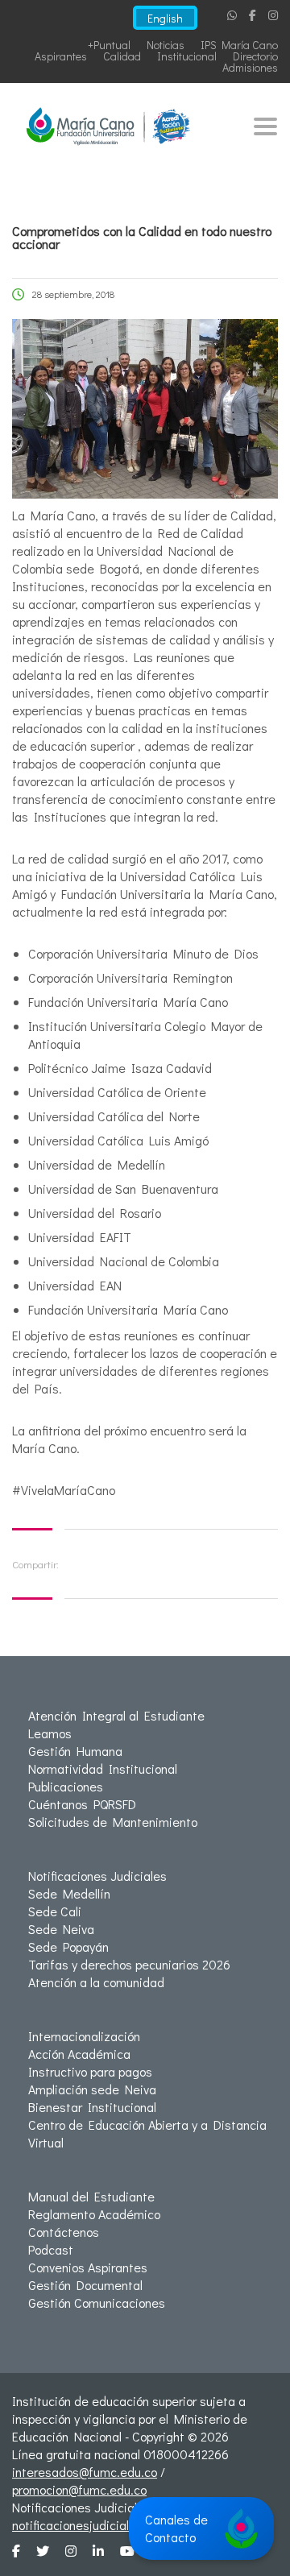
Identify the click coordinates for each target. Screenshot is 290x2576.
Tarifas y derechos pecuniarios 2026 (129, 1964)
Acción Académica (79, 2054)
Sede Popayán (68, 1946)
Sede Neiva (61, 1929)
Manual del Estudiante (91, 2196)
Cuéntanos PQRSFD (82, 1804)
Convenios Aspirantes (88, 2267)
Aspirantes (61, 56)
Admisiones (250, 67)
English (165, 18)
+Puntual (109, 45)
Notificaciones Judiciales (97, 1876)
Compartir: (35, 1564)
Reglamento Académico (94, 2214)
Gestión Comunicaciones (97, 2303)
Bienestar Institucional (92, 2107)
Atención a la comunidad (96, 1982)
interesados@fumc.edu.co (85, 2472)
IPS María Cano (239, 45)
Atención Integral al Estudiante (116, 1715)
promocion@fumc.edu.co (79, 2489)
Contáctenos (64, 2232)
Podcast (51, 2249)
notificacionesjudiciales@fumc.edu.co (116, 2525)
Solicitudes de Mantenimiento (113, 1822)
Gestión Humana (75, 1751)
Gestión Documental (85, 2285)
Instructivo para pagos (90, 2071)
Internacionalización (84, 2036)
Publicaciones (66, 1786)
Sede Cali (55, 1911)
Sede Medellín (69, 1893)
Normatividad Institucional (103, 1768)
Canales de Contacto (176, 2528)
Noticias (166, 45)
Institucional (187, 56)
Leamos (50, 1733)
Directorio (255, 56)
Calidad (122, 56)
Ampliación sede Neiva (92, 2089)
